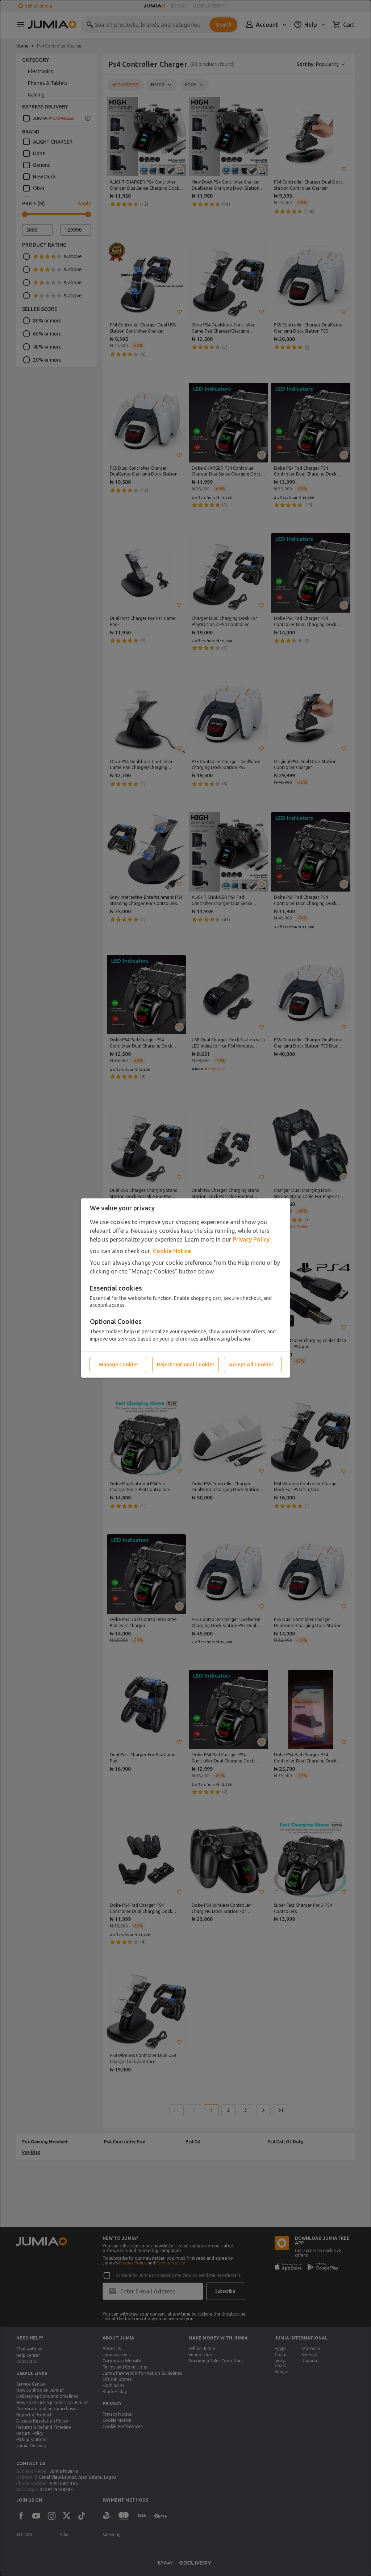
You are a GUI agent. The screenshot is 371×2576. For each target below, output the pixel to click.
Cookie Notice (172, 1251)
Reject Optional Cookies (186, 1365)
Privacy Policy (251, 1239)
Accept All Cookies (251, 1365)
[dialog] (185, 1288)
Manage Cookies (118, 1365)
